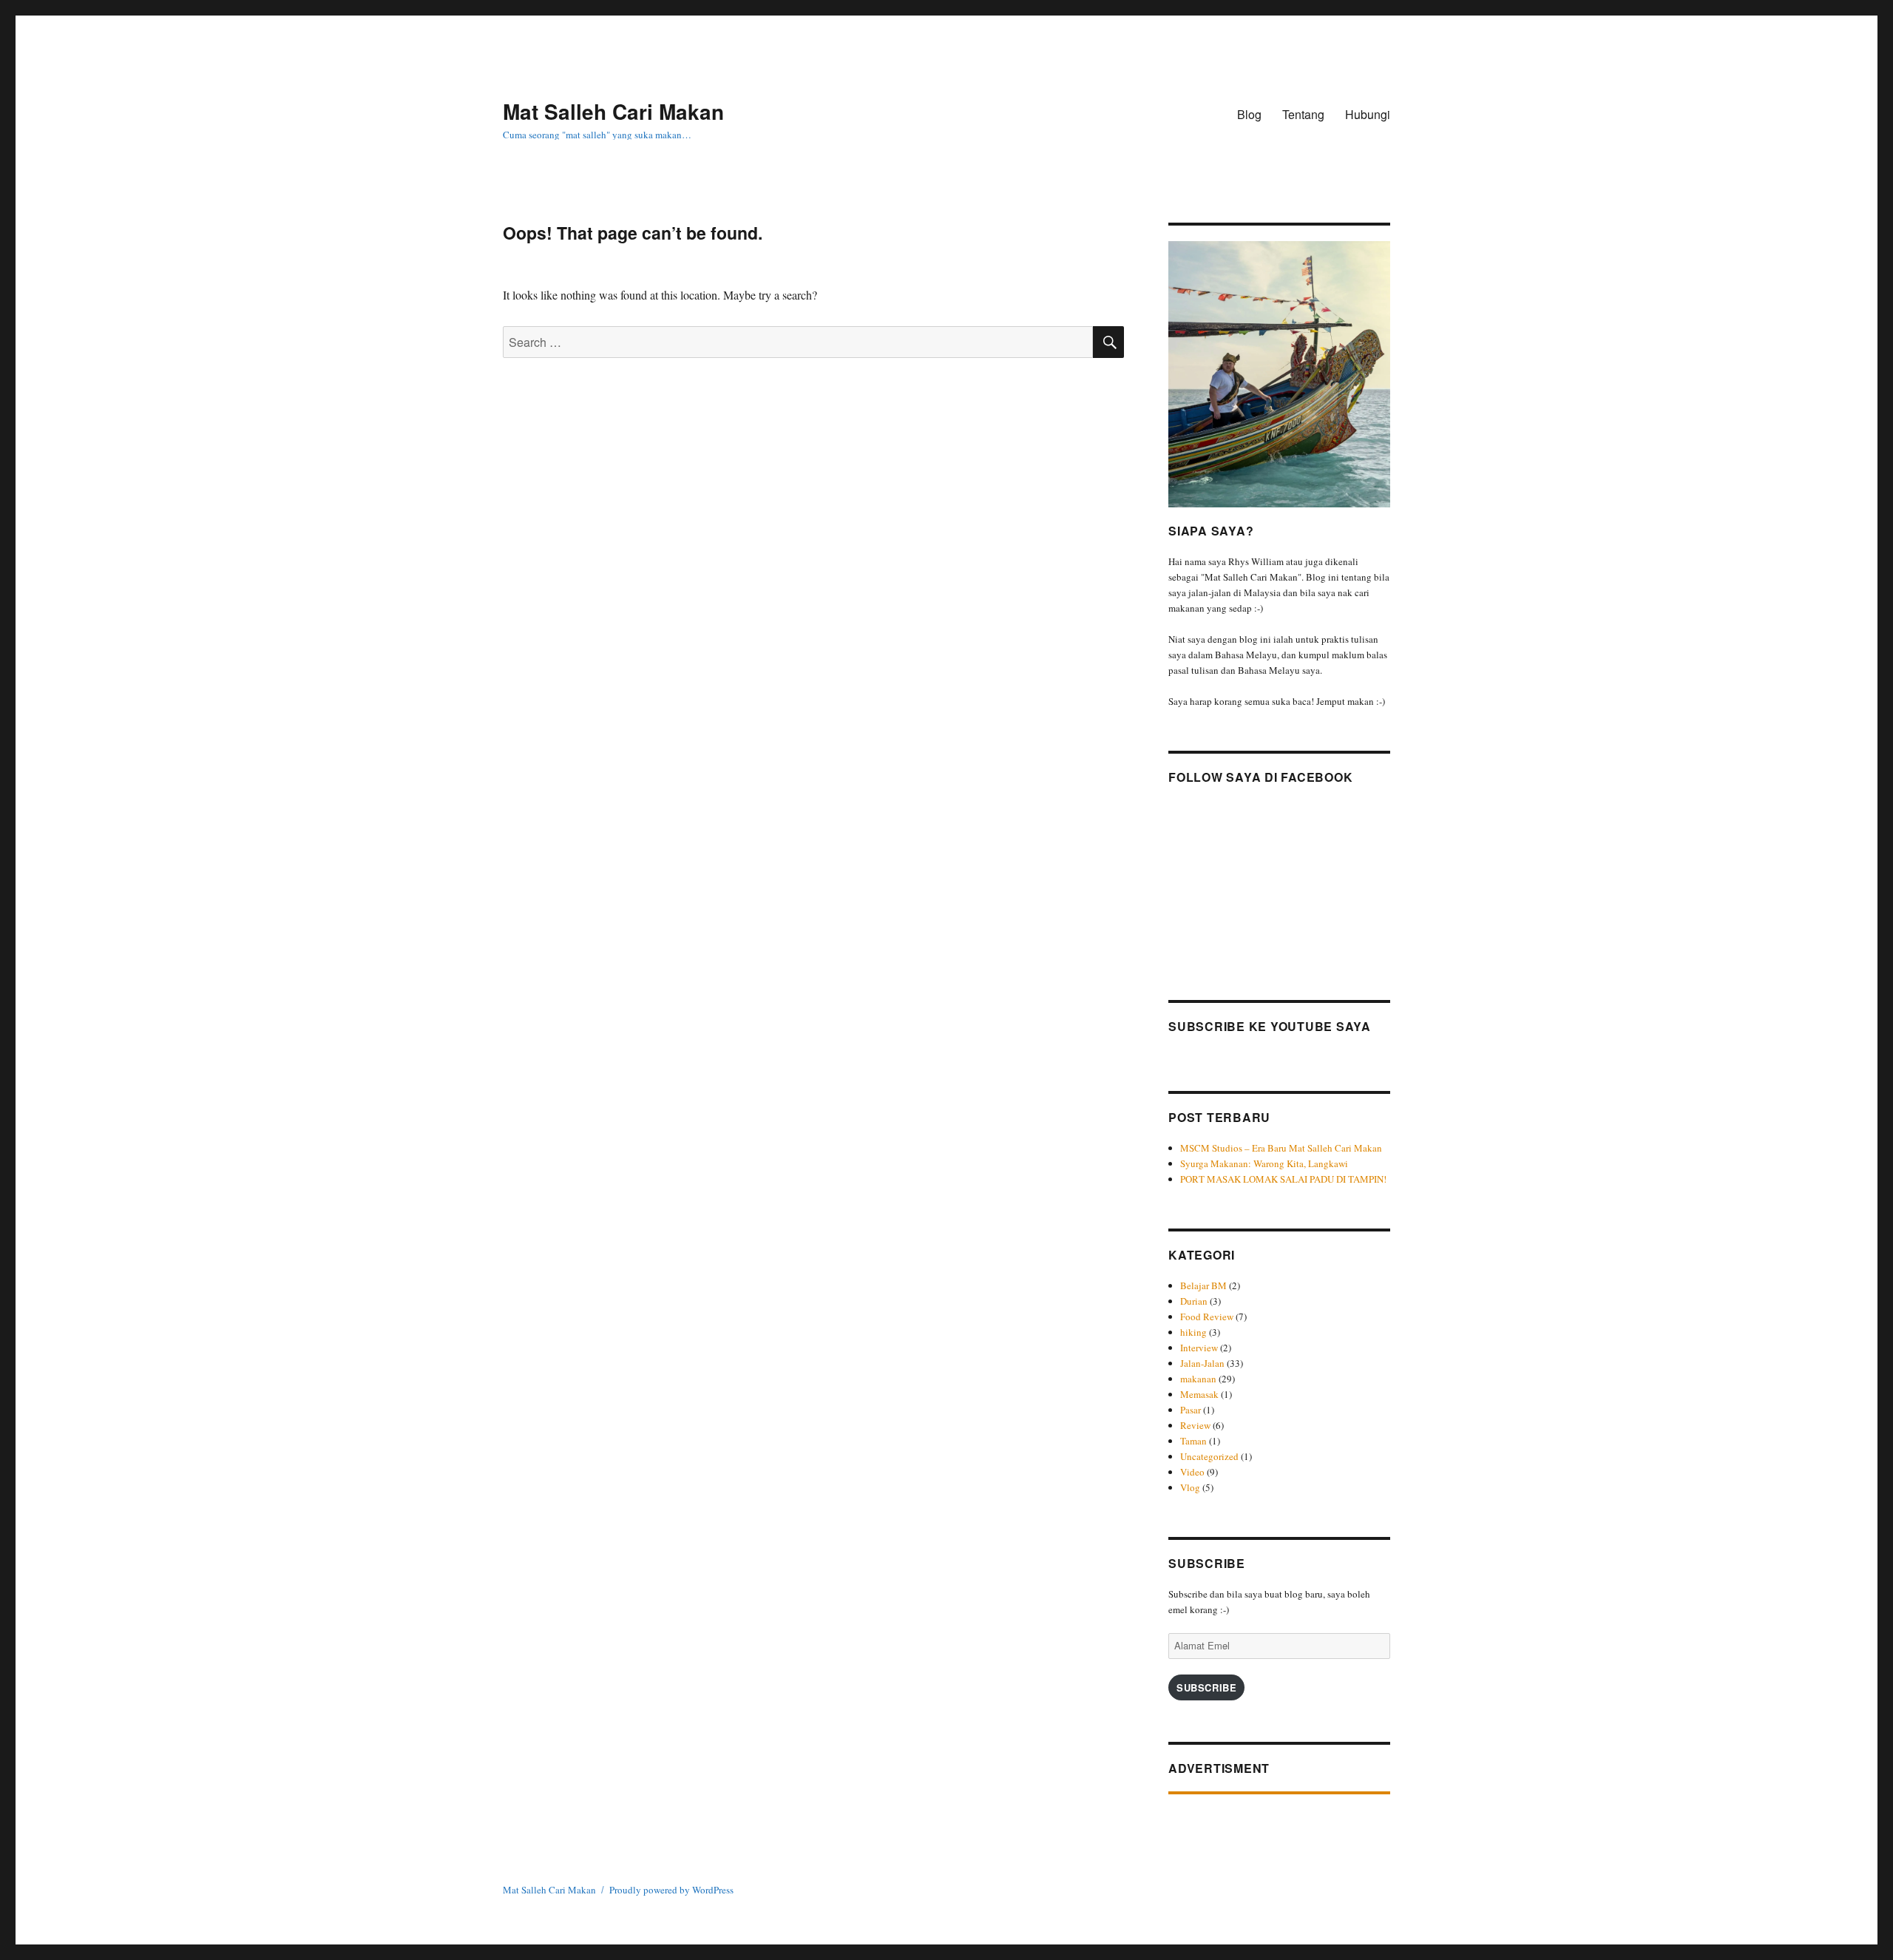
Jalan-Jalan (1202, 1363)
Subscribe (1206, 1687)
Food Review (1207, 1317)
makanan (1198, 1379)
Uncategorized (1209, 1456)
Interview (1199, 1348)
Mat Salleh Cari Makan (613, 111)
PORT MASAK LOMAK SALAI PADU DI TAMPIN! (1283, 1179)
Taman (1193, 1441)
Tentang (1303, 114)
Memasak (1199, 1394)
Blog (1249, 114)
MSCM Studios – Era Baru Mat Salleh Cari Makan (1283, 1148)
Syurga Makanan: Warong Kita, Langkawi (1264, 1163)
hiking (1193, 1332)
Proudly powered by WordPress (671, 1890)
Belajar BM (1203, 1285)
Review (1195, 1425)
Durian (1194, 1301)
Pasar (1191, 1410)
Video (1192, 1472)
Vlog (1190, 1487)
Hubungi (1368, 114)
